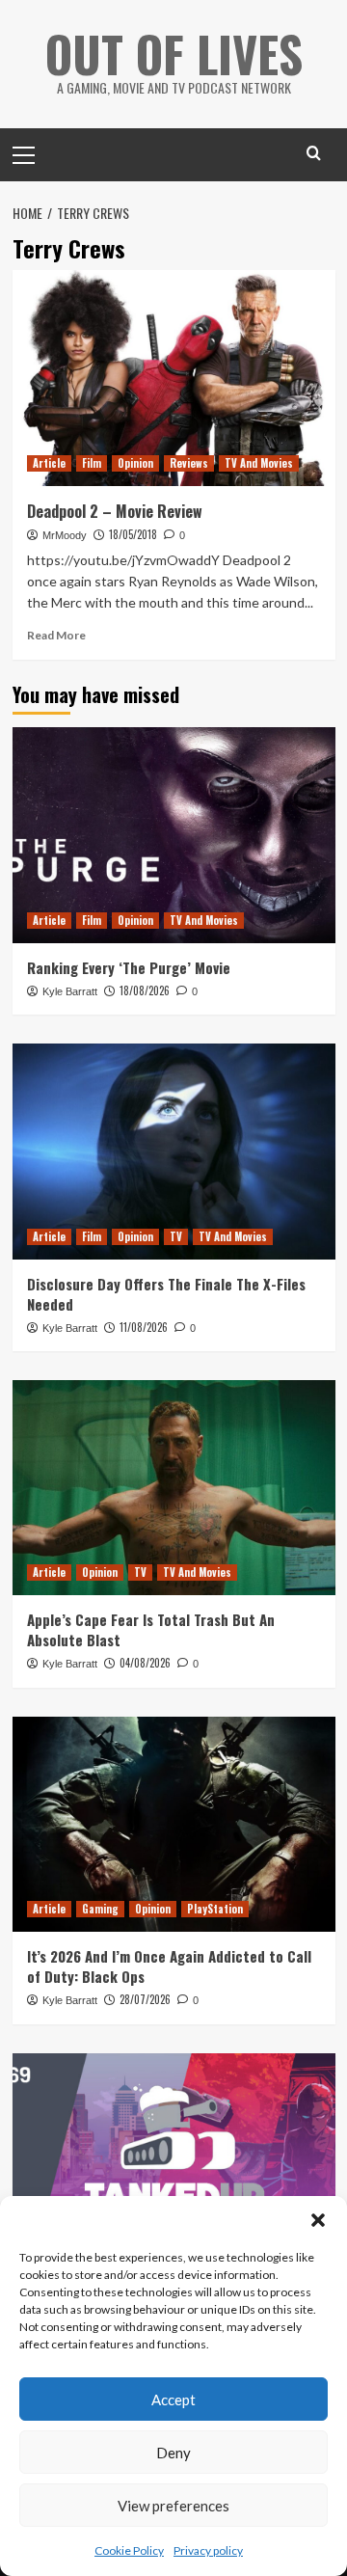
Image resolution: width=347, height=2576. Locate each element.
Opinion (135, 463)
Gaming (100, 1909)
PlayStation (215, 1909)
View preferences (173, 2506)
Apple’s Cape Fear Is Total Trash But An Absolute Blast (151, 1629)
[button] (318, 2220)
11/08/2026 (144, 1327)
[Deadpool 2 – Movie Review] (174, 378)
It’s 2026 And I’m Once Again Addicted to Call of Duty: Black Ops (169, 1966)
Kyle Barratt (70, 991)
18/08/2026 (145, 990)
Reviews (189, 463)
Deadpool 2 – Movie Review (115, 511)
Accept (173, 2400)
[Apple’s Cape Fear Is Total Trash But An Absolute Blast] (174, 1488)
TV (176, 1236)
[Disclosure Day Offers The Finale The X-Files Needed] (174, 1151)
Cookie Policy (129, 2550)
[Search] (314, 153)
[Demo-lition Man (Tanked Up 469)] (174, 2161)
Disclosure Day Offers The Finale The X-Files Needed (166, 1294)
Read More (56, 635)
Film (92, 463)
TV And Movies (259, 463)
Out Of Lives (174, 53)
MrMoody (65, 535)
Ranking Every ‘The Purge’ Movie (129, 967)
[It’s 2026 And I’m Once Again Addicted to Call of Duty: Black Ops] (174, 1824)
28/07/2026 (145, 1999)
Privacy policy (208, 2550)
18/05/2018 (133, 534)
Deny (173, 2453)
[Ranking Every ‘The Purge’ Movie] (174, 835)
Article (49, 463)
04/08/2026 (145, 1663)
